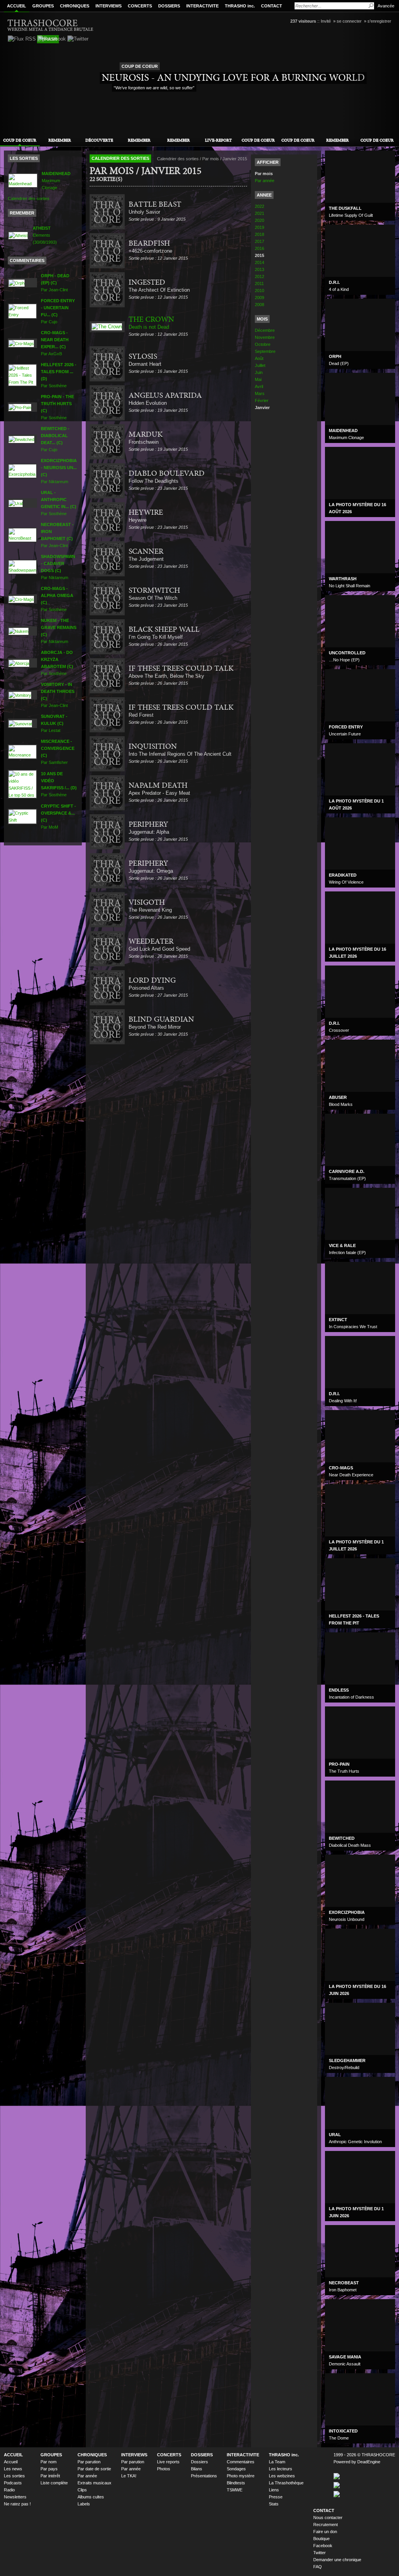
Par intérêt (50, 2476)
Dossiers (199, 2462)
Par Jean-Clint (55, 283)
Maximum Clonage (56, 181)
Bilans (197, 2469)
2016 (260, 248)
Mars (260, 393)
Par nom (49, 2462)
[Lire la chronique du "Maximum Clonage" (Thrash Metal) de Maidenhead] (23, 180)
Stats (274, 2504)
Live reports (168, 2462)
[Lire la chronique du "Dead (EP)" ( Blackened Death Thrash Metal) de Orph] (17, 282)
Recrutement (326, 2525)
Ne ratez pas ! (17, 2504)
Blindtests (236, 2483)
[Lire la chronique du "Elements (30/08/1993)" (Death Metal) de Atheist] (18, 235)
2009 (260, 298)
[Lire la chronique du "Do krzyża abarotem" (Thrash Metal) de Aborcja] (19, 663)
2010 (260, 291)
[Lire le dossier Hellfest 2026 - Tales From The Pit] (22, 375)
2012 (260, 276)
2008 (260, 305)
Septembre (265, 351)
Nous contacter (328, 2518)
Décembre (265, 330)
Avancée (386, 6)
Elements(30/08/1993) (45, 235)
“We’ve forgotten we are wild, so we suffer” (154, 88)
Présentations (204, 2476)
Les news (13, 2469)
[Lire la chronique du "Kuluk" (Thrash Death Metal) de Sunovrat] (20, 723)
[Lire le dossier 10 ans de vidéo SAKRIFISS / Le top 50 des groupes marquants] (22, 784)
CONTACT (272, 6)
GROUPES (43, 6)
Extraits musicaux (94, 2483)
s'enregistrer (379, 21)
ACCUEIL (17, 6)
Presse (276, 2497)
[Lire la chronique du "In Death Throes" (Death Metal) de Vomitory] (20, 694)
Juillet (260, 365)
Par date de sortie (94, 2469)
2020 (260, 220)
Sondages (236, 2469)
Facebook (323, 2546)
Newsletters (15, 2497)
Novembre (265, 337)
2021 (260, 213)
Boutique (321, 2539)
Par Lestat (54, 723)
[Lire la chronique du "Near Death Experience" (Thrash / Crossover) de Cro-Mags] (21, 343)
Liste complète (54, 2483)
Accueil (11, 2462)
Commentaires (241, 2462)
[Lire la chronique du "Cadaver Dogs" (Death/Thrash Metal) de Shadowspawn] (22, 567)
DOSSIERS (169, 6)
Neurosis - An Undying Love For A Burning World (233, 78)
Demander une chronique (337, 2560)
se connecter (349, 21)
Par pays (49, 2469)
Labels (84, 2504)
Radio (9, 2490)
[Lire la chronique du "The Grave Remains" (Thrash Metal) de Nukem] (19, 631)
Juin (259, 372)
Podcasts (13, 2483)
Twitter (320, 2553)
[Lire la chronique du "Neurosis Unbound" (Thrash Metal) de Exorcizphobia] (22, 471)
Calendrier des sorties (29, 198)
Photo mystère (241, 2476)
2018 (260, 234)
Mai (258, 379)
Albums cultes (91, 2497)
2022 (260, 206)
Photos (164, 2469)
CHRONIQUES (75, 6)
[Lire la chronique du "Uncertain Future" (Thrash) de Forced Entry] (22, 311)
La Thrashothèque (286, 2483)
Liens (274, 2490)
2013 (260, 269)
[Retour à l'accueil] (51, 25)
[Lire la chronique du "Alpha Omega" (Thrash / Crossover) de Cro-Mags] (21, 599)
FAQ (318, 2567)
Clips (82, 2490)
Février (262, 400)
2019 (260, 227)
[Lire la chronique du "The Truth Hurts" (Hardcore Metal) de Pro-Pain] (20, 407)
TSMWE (235, 2490)
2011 (259, 283)
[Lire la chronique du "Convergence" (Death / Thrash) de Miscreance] (22, 751)
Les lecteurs (281, 2469)
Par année (265, 181)
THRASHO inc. (240, 6)
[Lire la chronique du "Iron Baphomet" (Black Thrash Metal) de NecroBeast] (22, 535)
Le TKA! (129, 2476)
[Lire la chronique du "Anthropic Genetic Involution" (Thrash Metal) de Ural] (16, 503)
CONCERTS (140, 6)
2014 (260, 262)
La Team (277, 2462)
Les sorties (14, 2476)
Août (259, 358)
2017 (260, 241)
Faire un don (325, 2532)
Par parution (89, 2462)
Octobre (263, 344)
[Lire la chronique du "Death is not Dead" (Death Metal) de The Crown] (107, 327)
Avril (259, 386)
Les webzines (282, 2476)
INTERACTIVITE (202, 6)
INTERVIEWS (109, 6)
